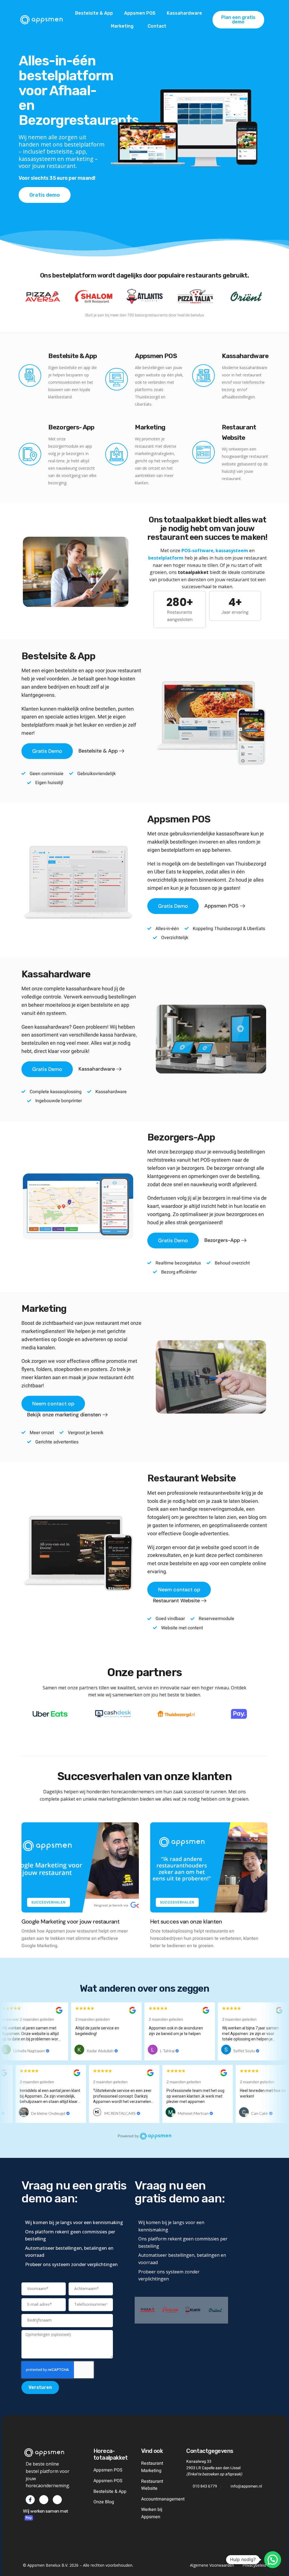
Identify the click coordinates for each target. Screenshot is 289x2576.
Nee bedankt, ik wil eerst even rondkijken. (182, 1364)
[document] (144, 1288)
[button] (278, 1211)
